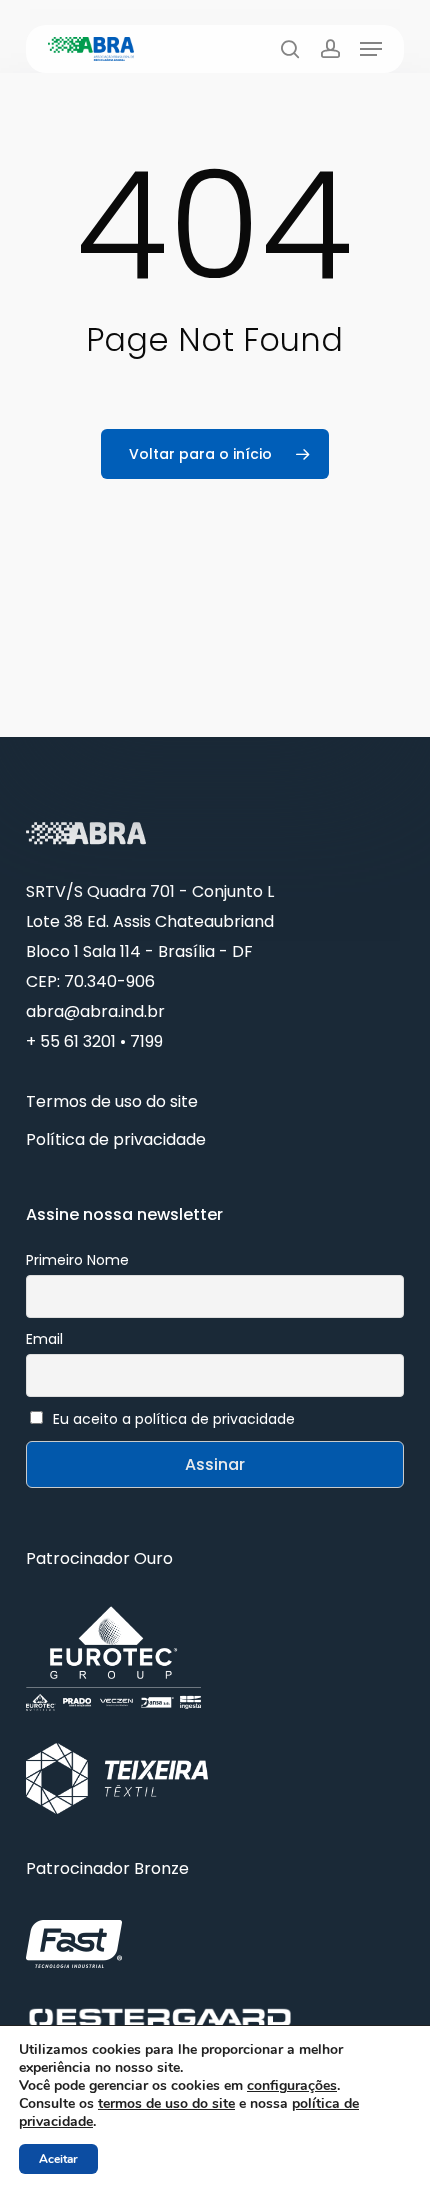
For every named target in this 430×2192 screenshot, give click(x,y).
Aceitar (58, 2159)
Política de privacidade (116, 1139)
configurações (292, 2086)
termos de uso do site (166, 2103)
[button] (371, 49)
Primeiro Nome (77, 1260)
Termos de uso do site (112, 1101)
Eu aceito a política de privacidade (174, 1419)
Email (44, 1339)
